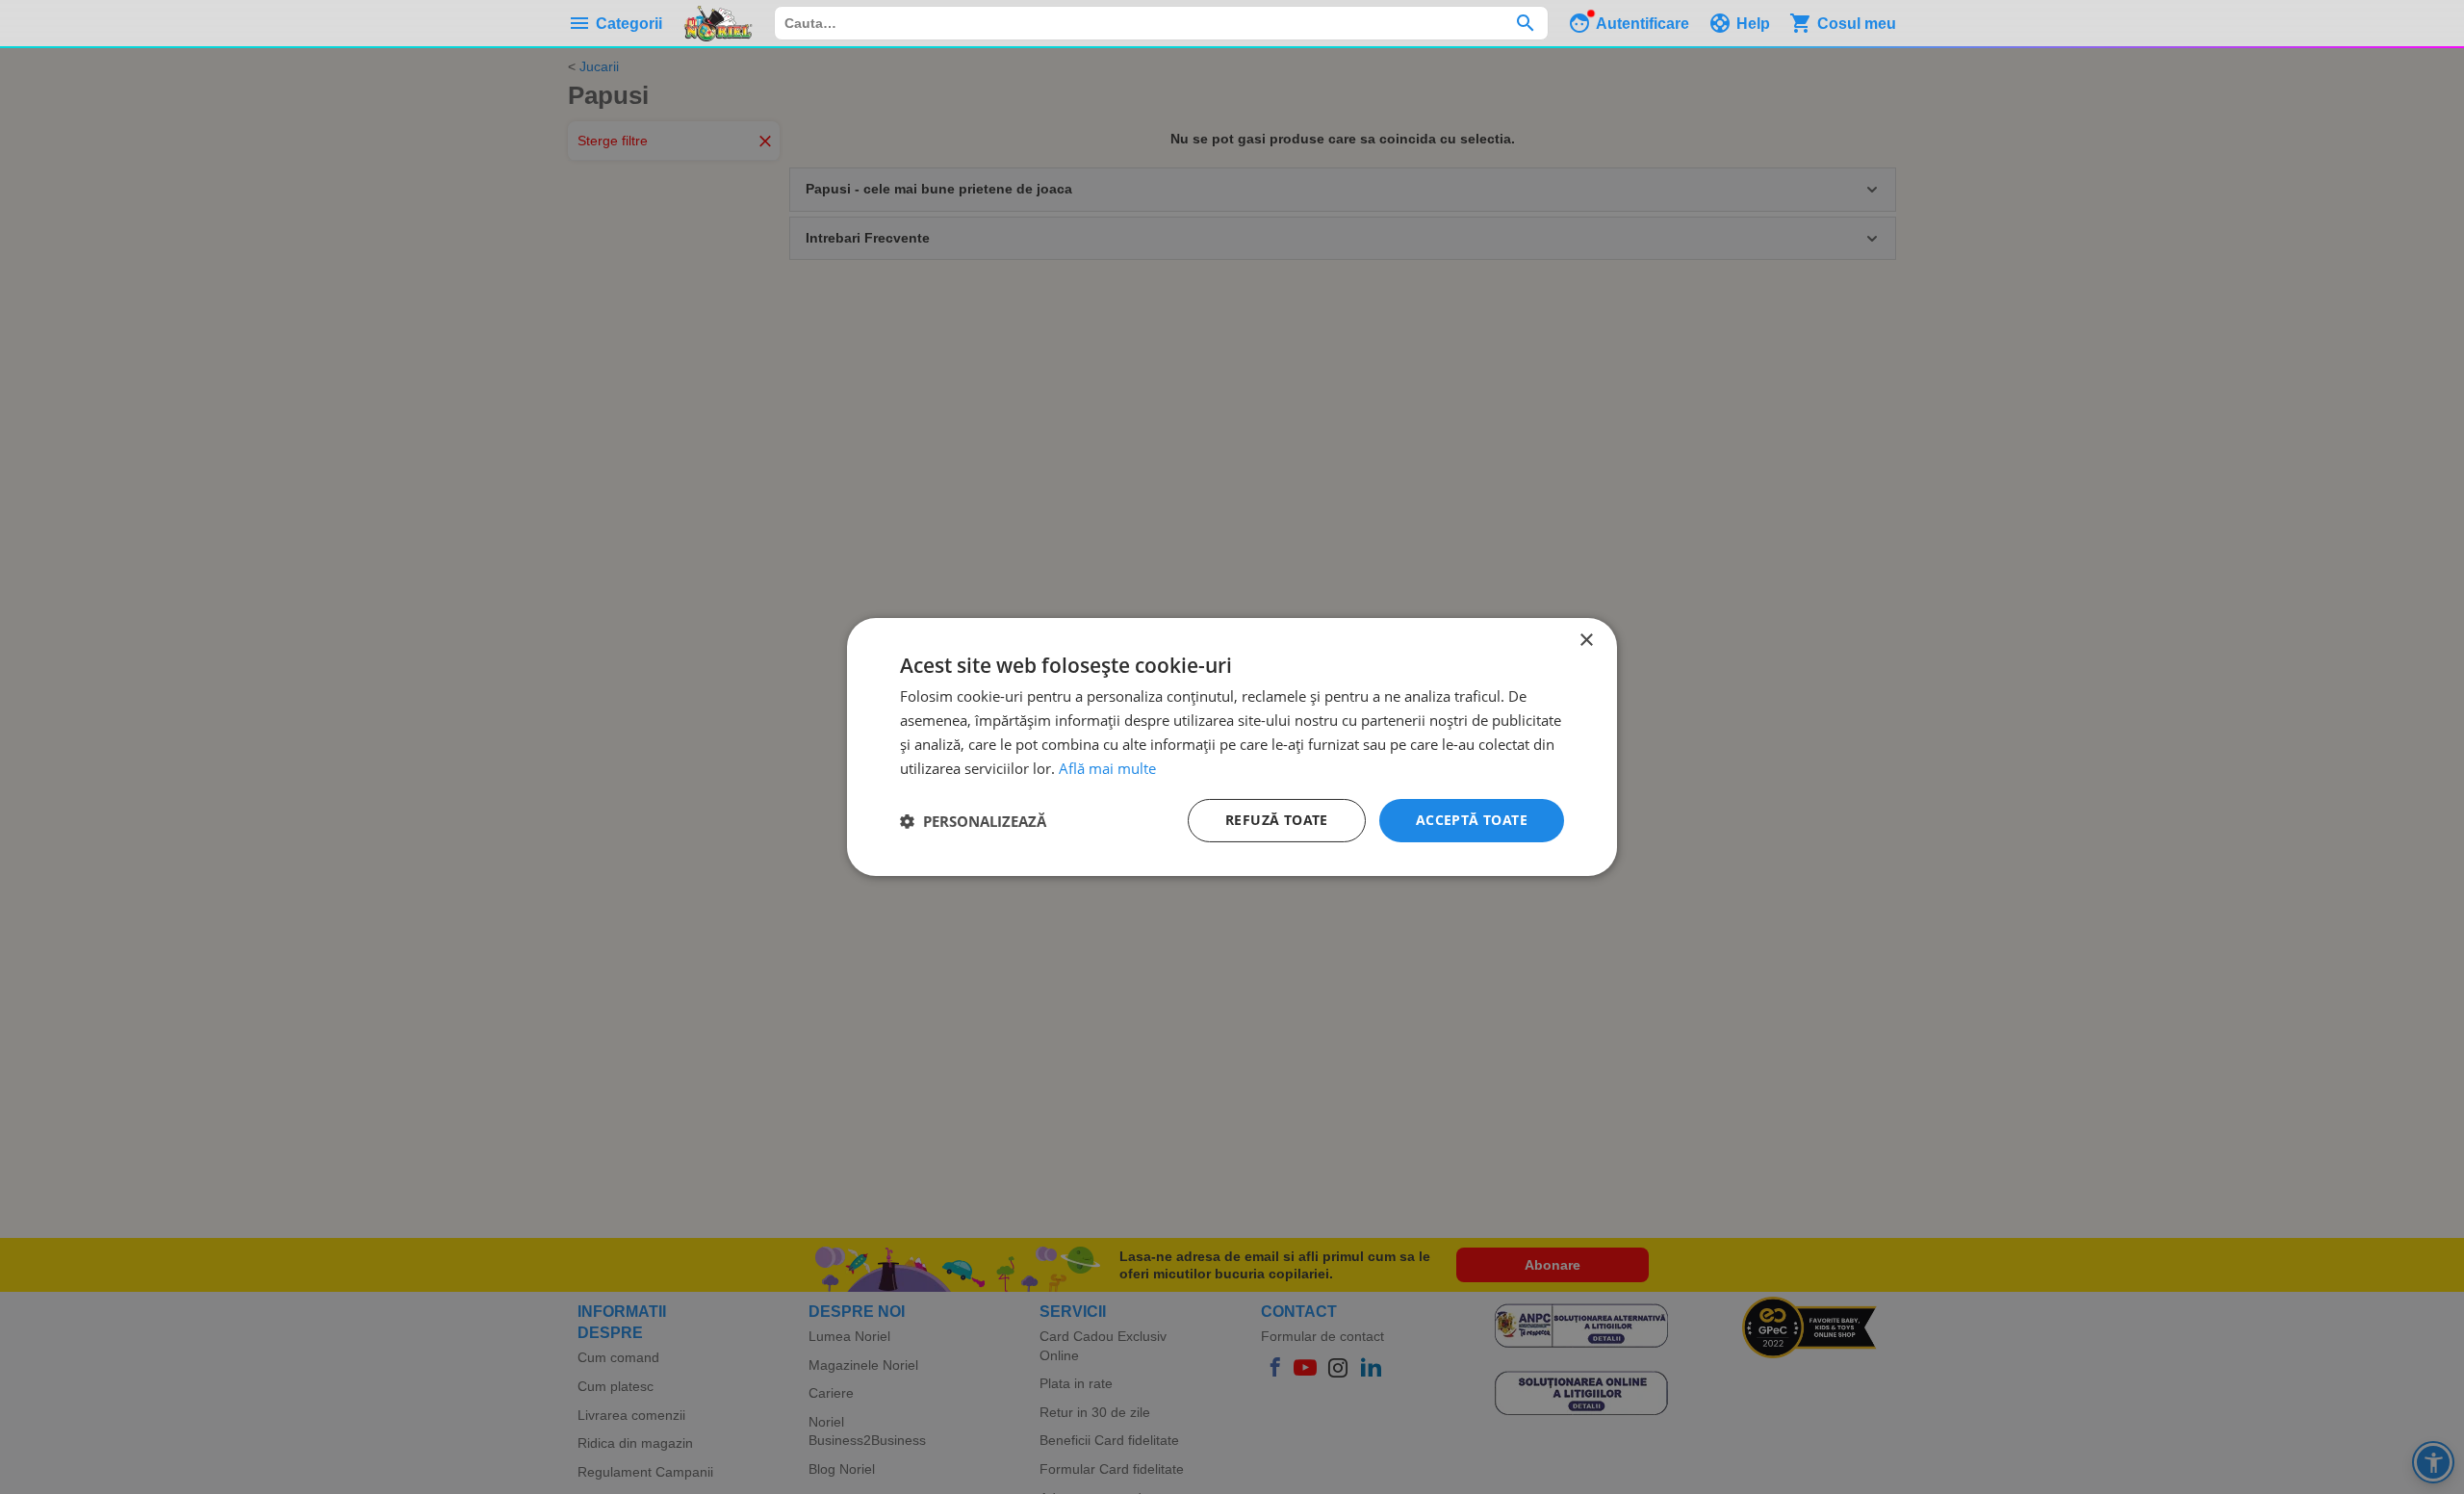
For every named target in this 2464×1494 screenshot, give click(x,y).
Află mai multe (1107, 768)
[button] (973, 821)
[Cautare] (1525, 23)
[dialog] (1232, 747)
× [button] (1586, 641)
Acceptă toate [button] (1472, 820)
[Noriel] (718, 23)
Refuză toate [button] (1277, 820)
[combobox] (1161, 23)
